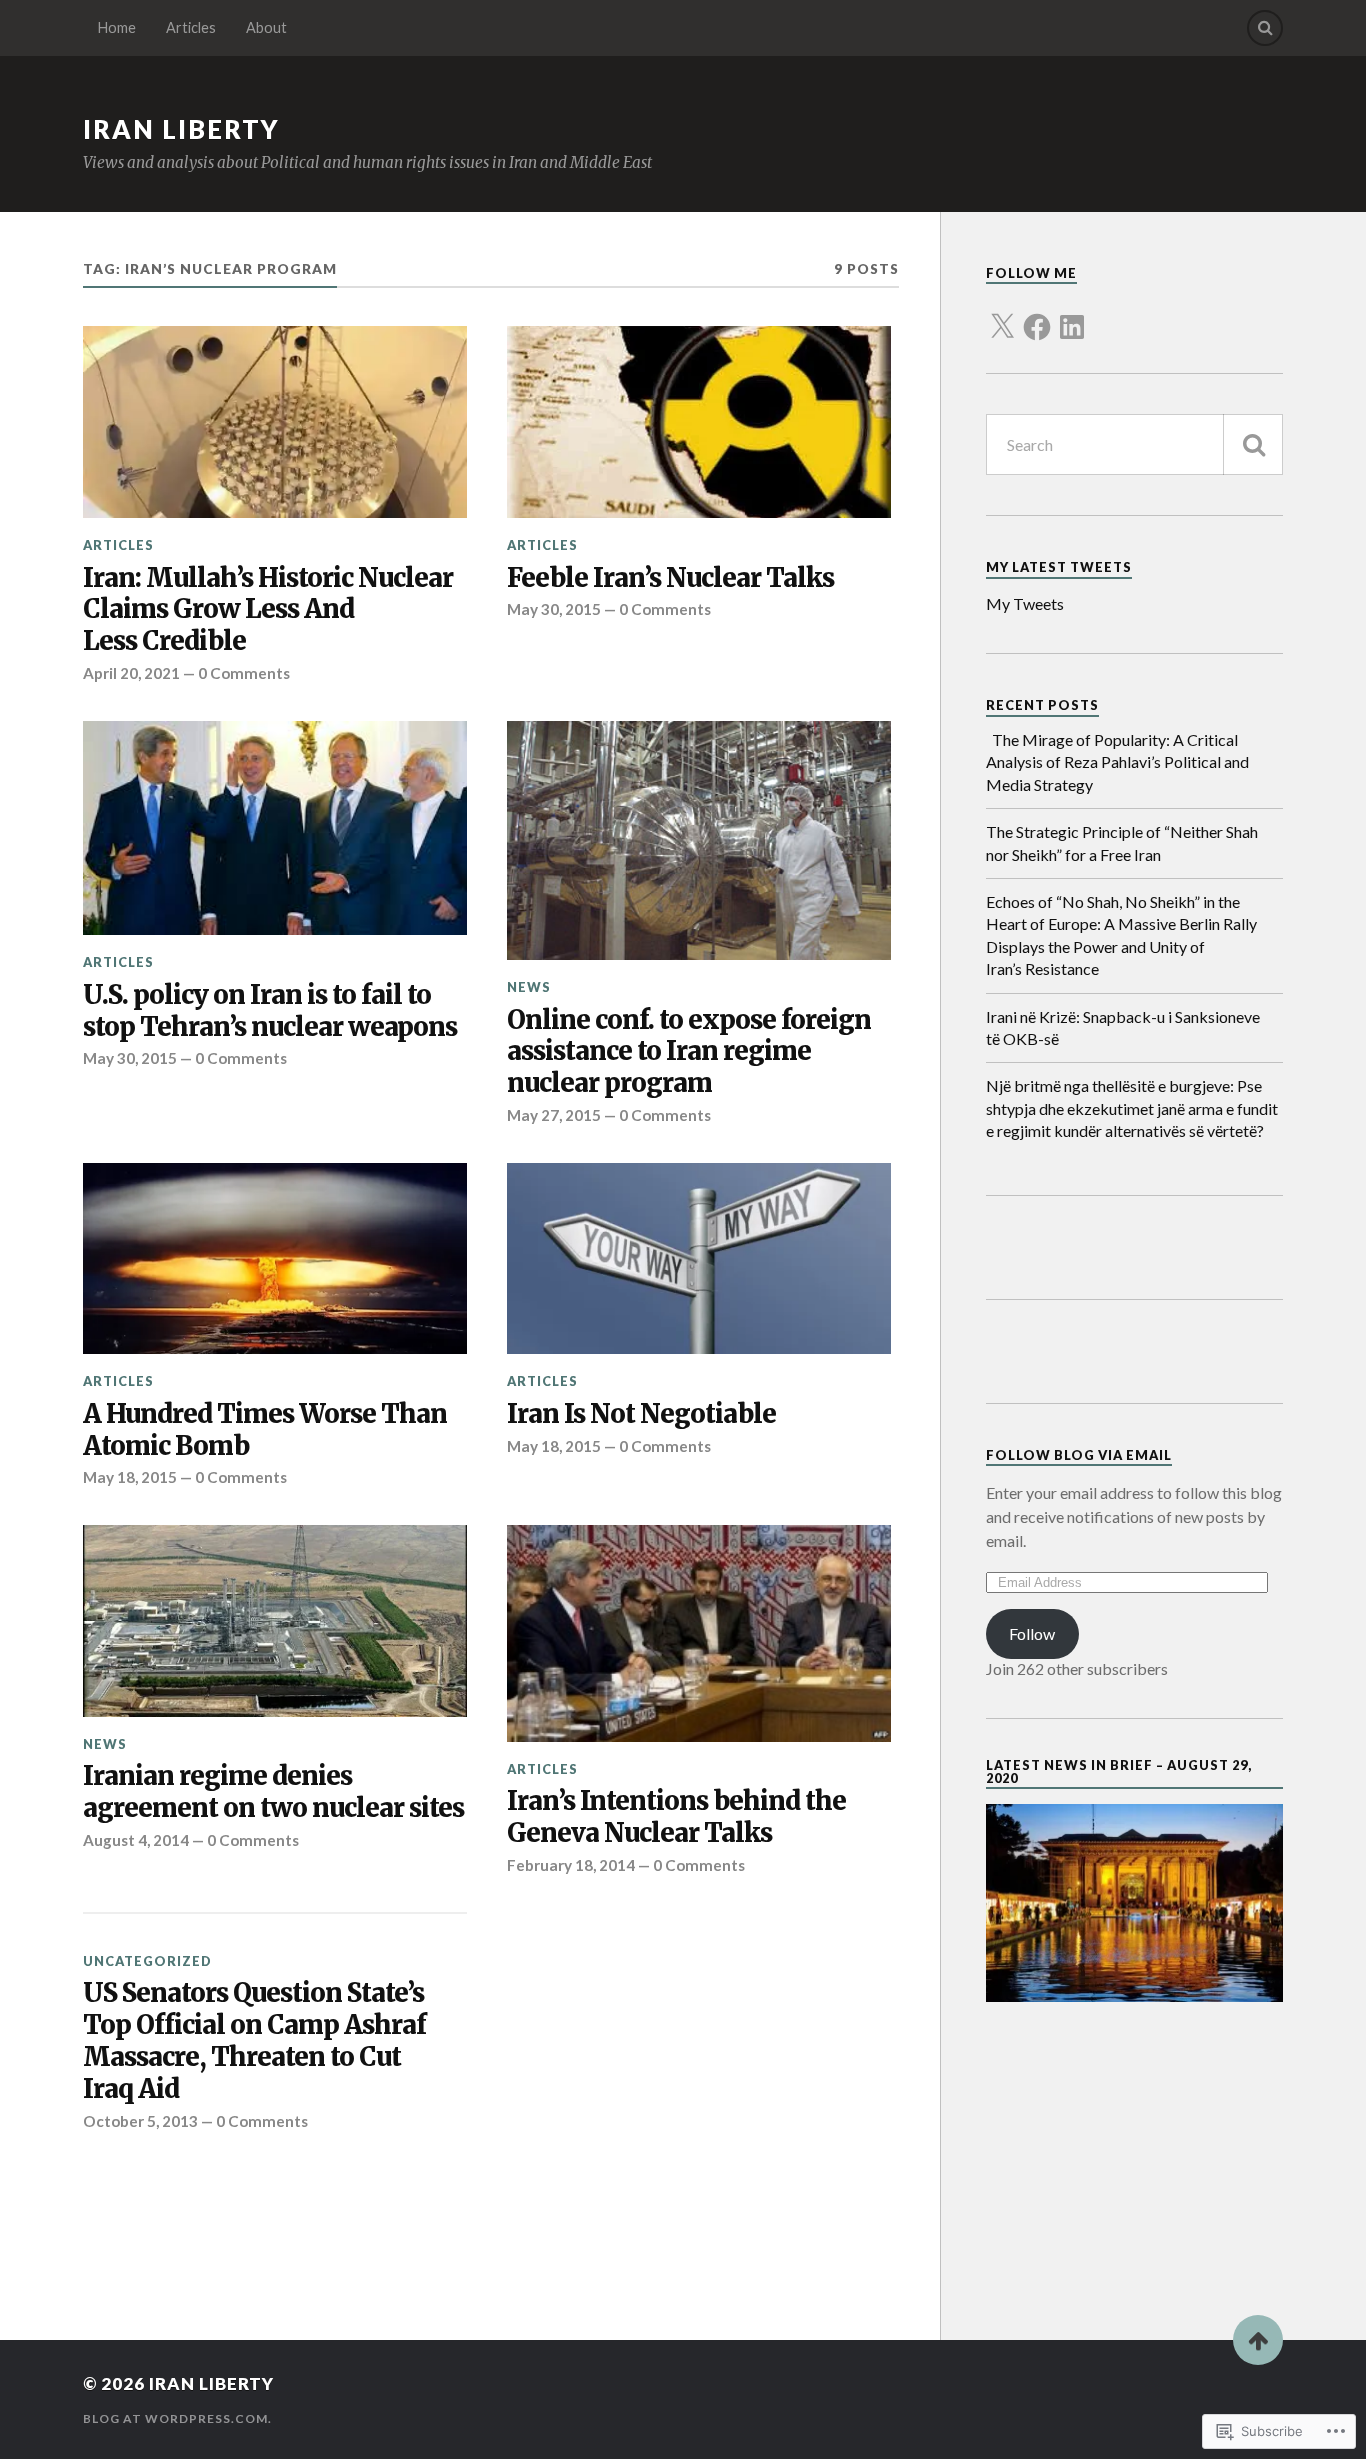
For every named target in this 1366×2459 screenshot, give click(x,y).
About (266, 27)
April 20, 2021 (131, 673)
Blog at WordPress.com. (177, 2418)
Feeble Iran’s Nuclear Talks (670, 578)
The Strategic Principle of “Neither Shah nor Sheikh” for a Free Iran (1122, 842)
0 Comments (244, 673)
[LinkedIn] (1072, 315)
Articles (191, 27)
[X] (1002, 315)
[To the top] (1258, 2340)
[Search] (1265, 28)
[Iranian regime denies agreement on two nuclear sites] (275, 1621)
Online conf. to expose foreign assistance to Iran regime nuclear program (689, 1052)
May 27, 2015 (554, 1115)
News (529, 987)
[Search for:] (1134, 444)
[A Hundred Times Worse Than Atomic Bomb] (275, 1259)
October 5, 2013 (140, 2121)
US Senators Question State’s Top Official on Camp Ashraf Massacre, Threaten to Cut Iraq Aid (254, 2041)
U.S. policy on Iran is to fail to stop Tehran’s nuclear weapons (270, 1011)
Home (117, 27)
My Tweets (1025, 603)
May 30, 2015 (554, 609)
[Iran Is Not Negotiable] (699, 1259)
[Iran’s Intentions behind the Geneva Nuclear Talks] (699, 1633)
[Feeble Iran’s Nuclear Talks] (699, 422)
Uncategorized (147, 1961)
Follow (1032, 1633)
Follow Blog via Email (1079, 1455)
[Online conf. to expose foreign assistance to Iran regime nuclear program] (699, 841)
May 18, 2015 (130, 1477)
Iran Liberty (181, 129)
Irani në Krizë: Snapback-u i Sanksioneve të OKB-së (1123, 1027)
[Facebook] (1037, 315)
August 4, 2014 (136, 1840)
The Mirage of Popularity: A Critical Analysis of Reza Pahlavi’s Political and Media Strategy (1117, 762)
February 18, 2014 (571, 1865)
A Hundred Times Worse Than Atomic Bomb (265, 1430)
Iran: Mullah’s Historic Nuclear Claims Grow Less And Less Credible (268, 610)
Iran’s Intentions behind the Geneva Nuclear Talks (676, 1817)
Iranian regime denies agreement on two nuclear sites (273, 1792)
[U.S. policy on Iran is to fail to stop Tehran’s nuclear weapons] (275, 828)
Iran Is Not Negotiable (641, 1414)
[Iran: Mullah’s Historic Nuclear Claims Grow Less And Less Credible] (275, 422)
